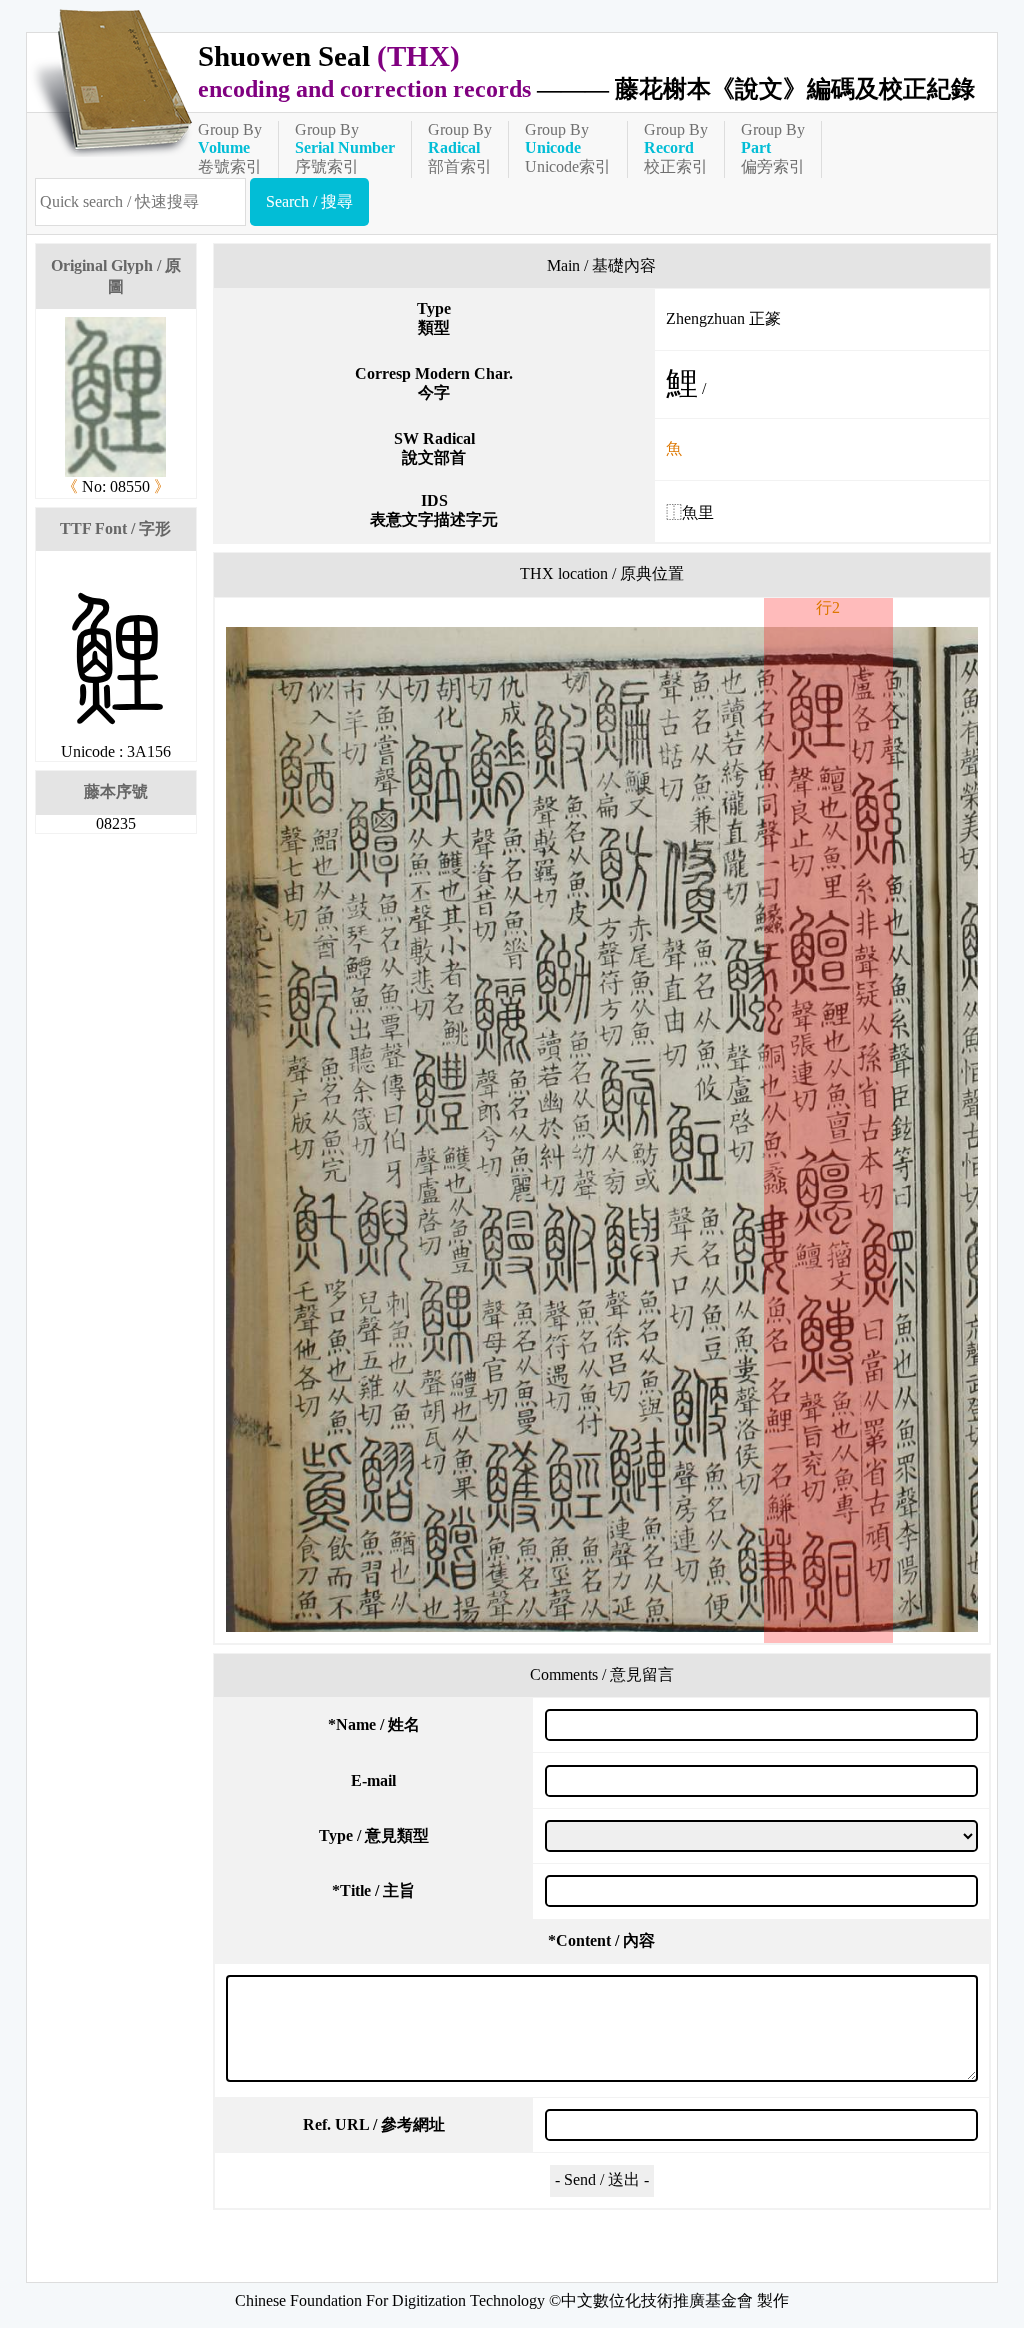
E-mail (373, 1780)
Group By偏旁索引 (773, 148)
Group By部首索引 (460, 148)
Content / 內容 (601, 1940)
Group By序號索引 (345, 148)
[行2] (602, 1129)
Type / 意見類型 (374, 1835)
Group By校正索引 (676, 148)
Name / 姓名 (374, 1724)
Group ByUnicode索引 (568, 148)
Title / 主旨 (373, 1890)
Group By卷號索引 (230, 148)
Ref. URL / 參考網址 (374, 2124)
